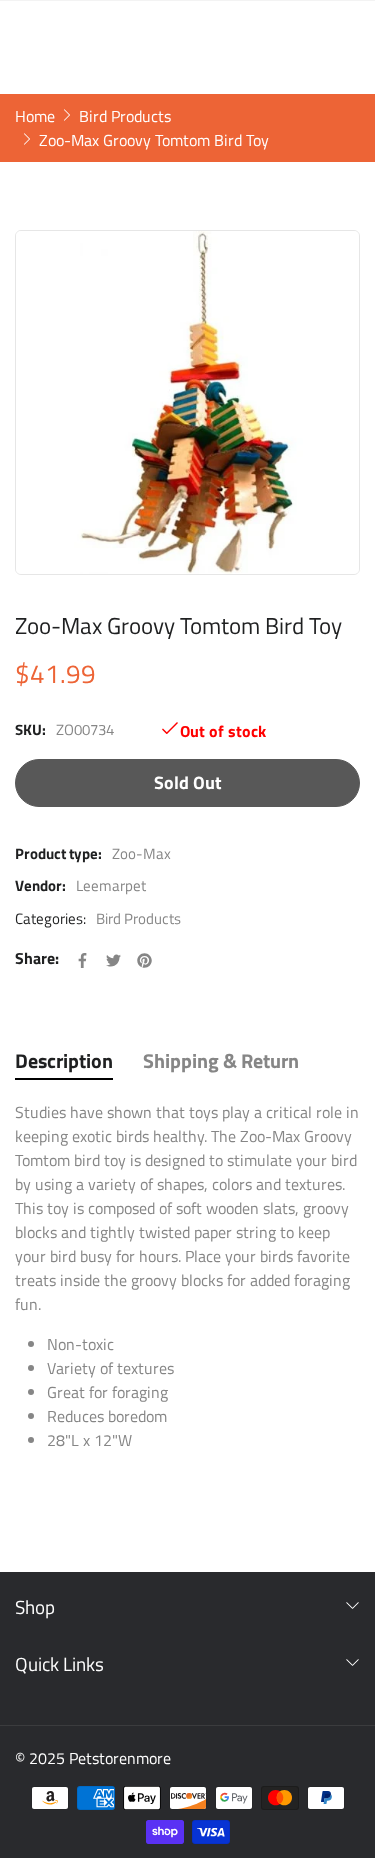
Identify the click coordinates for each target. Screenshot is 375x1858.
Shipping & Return (221, 1061)
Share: (37, 958)
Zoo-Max (141, 853)
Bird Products (138, 919)
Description (64, 1061)
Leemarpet (111, 885)
